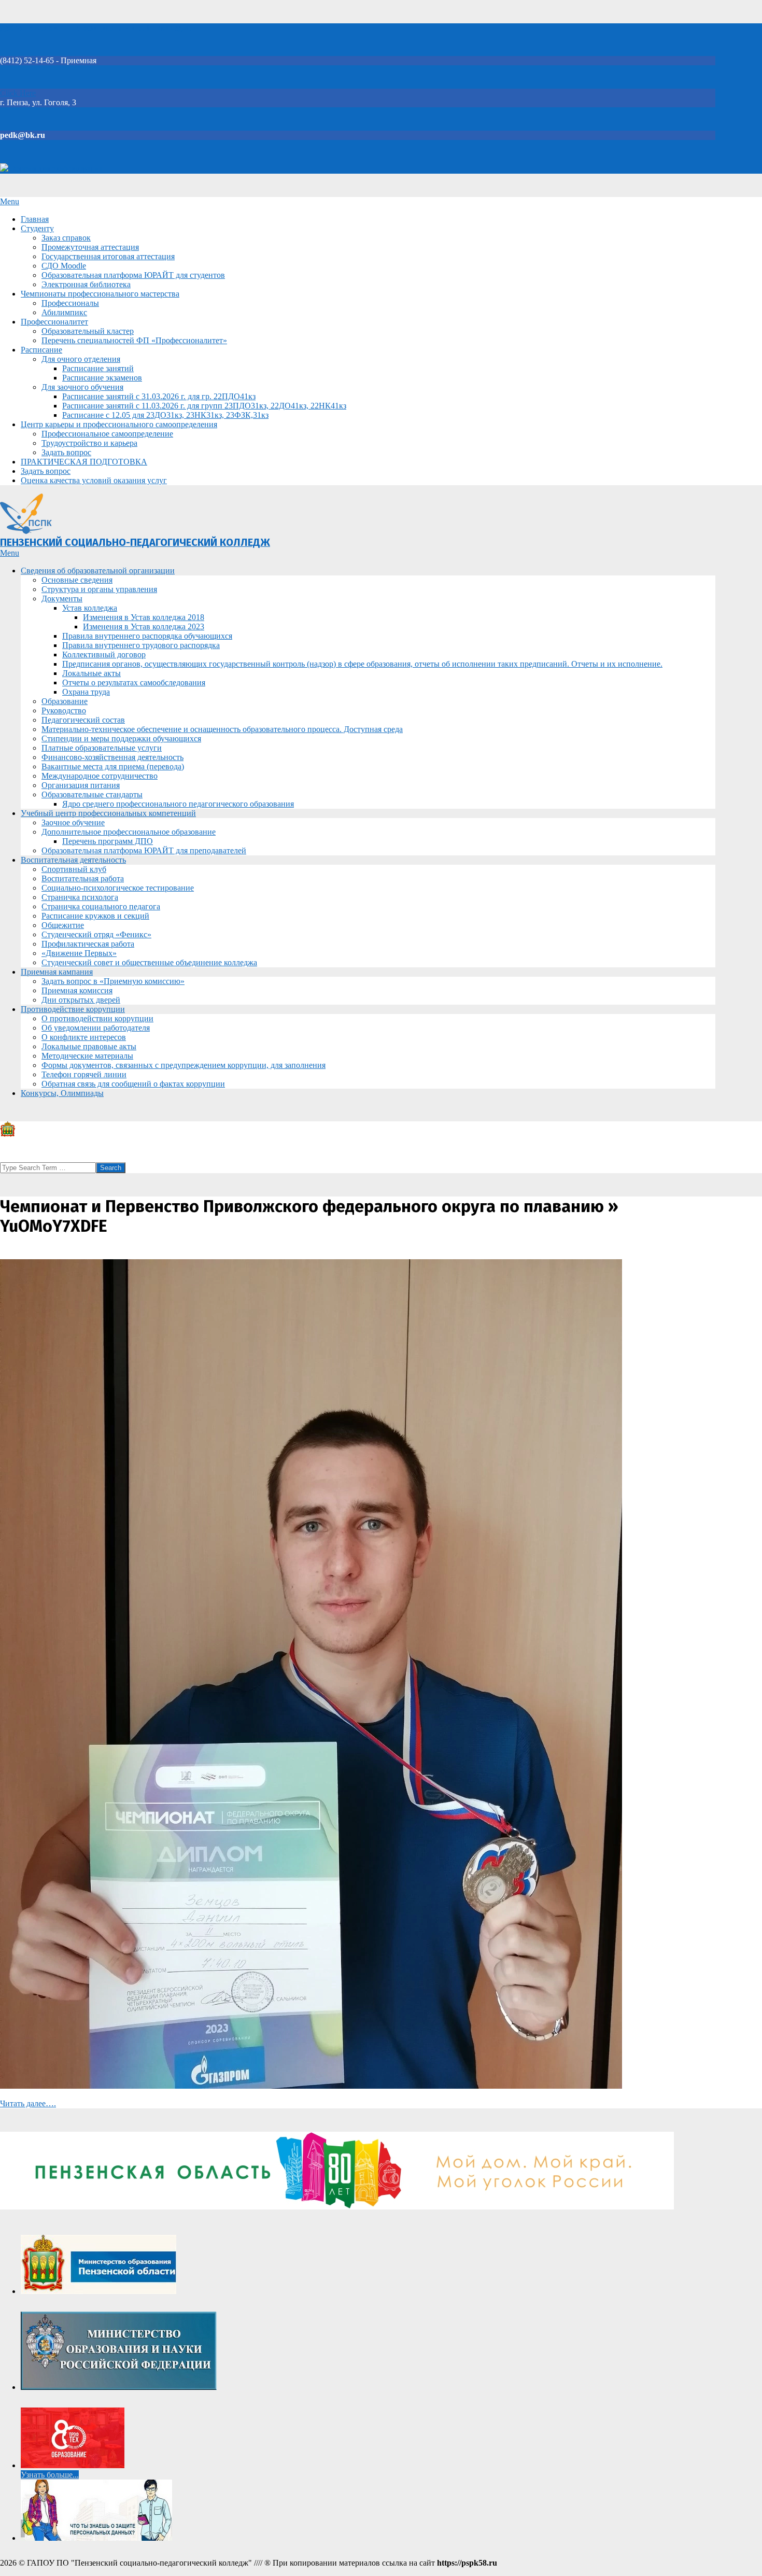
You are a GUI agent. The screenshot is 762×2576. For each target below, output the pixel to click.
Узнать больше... (50, 2475)
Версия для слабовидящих (56, 169)
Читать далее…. (28, 2103)
